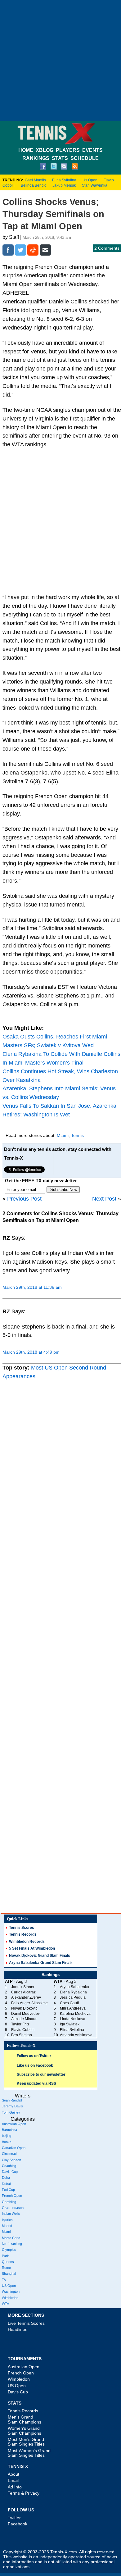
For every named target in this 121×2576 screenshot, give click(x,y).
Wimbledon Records (27, 1942)
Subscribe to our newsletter (41, 2074)
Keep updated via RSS (36, 2083)
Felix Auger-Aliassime (29, 2003)
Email (13, 2480)
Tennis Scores (22, 1928)
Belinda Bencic (34, 185)
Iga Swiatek (70, 2024)
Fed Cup (8, 2190)
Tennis (77, 1135)
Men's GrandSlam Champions (25, 2419)
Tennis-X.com (64, 2552)
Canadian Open (14, 2148)
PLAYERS (68, 150)
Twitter (14, 2518)
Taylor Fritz (20, 2024)
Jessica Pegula (73, 1997)
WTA (5, 2304)
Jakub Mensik (64, 185)
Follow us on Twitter (34, 2056)
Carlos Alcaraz (23, 1992)
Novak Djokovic (24, 2008)
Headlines (18, 2329)
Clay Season (11, 2160)
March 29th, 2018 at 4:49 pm (31, 1352)
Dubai (6, 2184)
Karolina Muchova (75, 2014)
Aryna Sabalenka (74, 1987)
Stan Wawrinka (95, 185)
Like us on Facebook (35, 2065)
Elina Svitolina (64, 180)
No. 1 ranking (12, 2244)
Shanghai (9, 2274)
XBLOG (45, 150)
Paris (6, 2256)
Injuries (7, 2220)
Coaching (9, 2166)
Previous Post (24, 1199)
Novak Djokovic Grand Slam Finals (40, 1956)
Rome (6, 2268)
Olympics (9, 2250)
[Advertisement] (60, 61)
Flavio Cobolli (23, 2030)
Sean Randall (12, 2100)
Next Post (104, 1199)
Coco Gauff (69, 2003)
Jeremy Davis (12, 2106)
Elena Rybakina (73, 1992)
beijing (7, 2136)
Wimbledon (10, 2298)
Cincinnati (9, 2154)
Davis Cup (10, 2172)
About (13, 2474)
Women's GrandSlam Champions (25, 2431)
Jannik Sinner (23, 1987)
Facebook (18, 2524)
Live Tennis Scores (26, 2323)
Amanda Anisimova (76, 2035)
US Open (9, 2286)
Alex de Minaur (24, 2019)
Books (7, 2142)
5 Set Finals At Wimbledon (32, 1948)
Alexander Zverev (26, 1997)
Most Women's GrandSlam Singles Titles (29, 2453)
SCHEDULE (85, 158)
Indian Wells (11, 2214)
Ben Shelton (22, 2035)
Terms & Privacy (24, 2493)
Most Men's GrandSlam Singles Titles (26, 2442)
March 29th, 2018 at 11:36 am (32, 1287)
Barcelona (9, 2130)
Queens (8, 2262)
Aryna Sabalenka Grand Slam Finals (41, 1963)
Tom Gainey (11, 2112)
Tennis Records (23, 1934)
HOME (26, 150)
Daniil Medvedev (25, 2014)
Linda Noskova (73, 2019)
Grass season (13, 2208)
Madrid (7, 2226)
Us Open (90, 180)
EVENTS (92, 150)
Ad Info (15, 2487)
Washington (11, 2292)
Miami (63, 1135)
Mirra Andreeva (73, 2008)
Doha (6, 2178)
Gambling (9, 2202)
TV (4, 2280)
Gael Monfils (35, 180)
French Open (12, 2196)
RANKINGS (36, 158)
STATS (60, 158)
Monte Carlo (11, 2238)
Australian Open (14, 2124)
